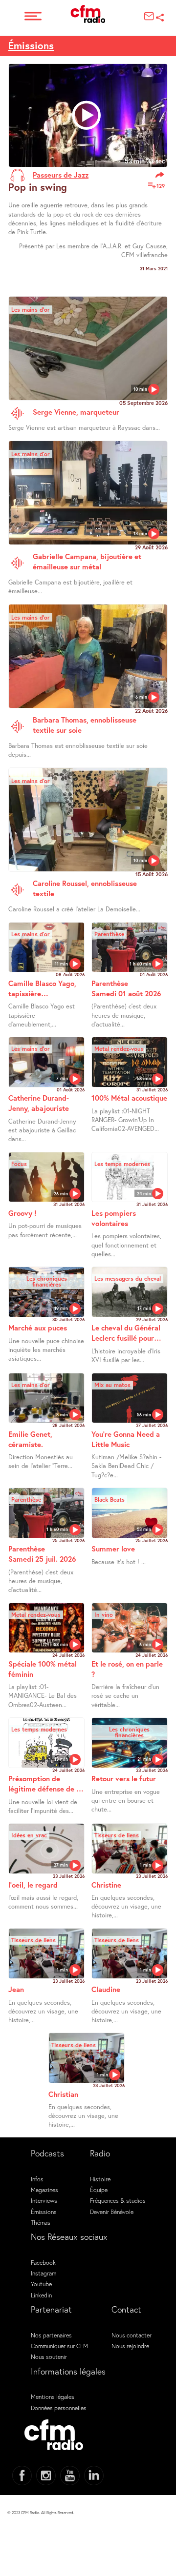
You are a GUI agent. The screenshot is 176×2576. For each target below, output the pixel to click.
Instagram (44, 2273)
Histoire (100, 2179)
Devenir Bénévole (112, 2212)
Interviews (44, 2200)
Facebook (43, 2262)
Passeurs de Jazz (61, 175)
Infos (37, 2179)
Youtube (41, 2284)
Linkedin (41, 2295)
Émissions (31, 46)
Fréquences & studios (118, 2200)
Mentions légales (53, 2396)
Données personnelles (59, 2408)
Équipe (99, 2190)
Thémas (41, 2222)
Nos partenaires (51, 2335)
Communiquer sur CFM (59, 2346)
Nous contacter (132, 2335)
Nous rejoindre (130, 2346)
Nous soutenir (49, 2356)
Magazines (44, 2190)
